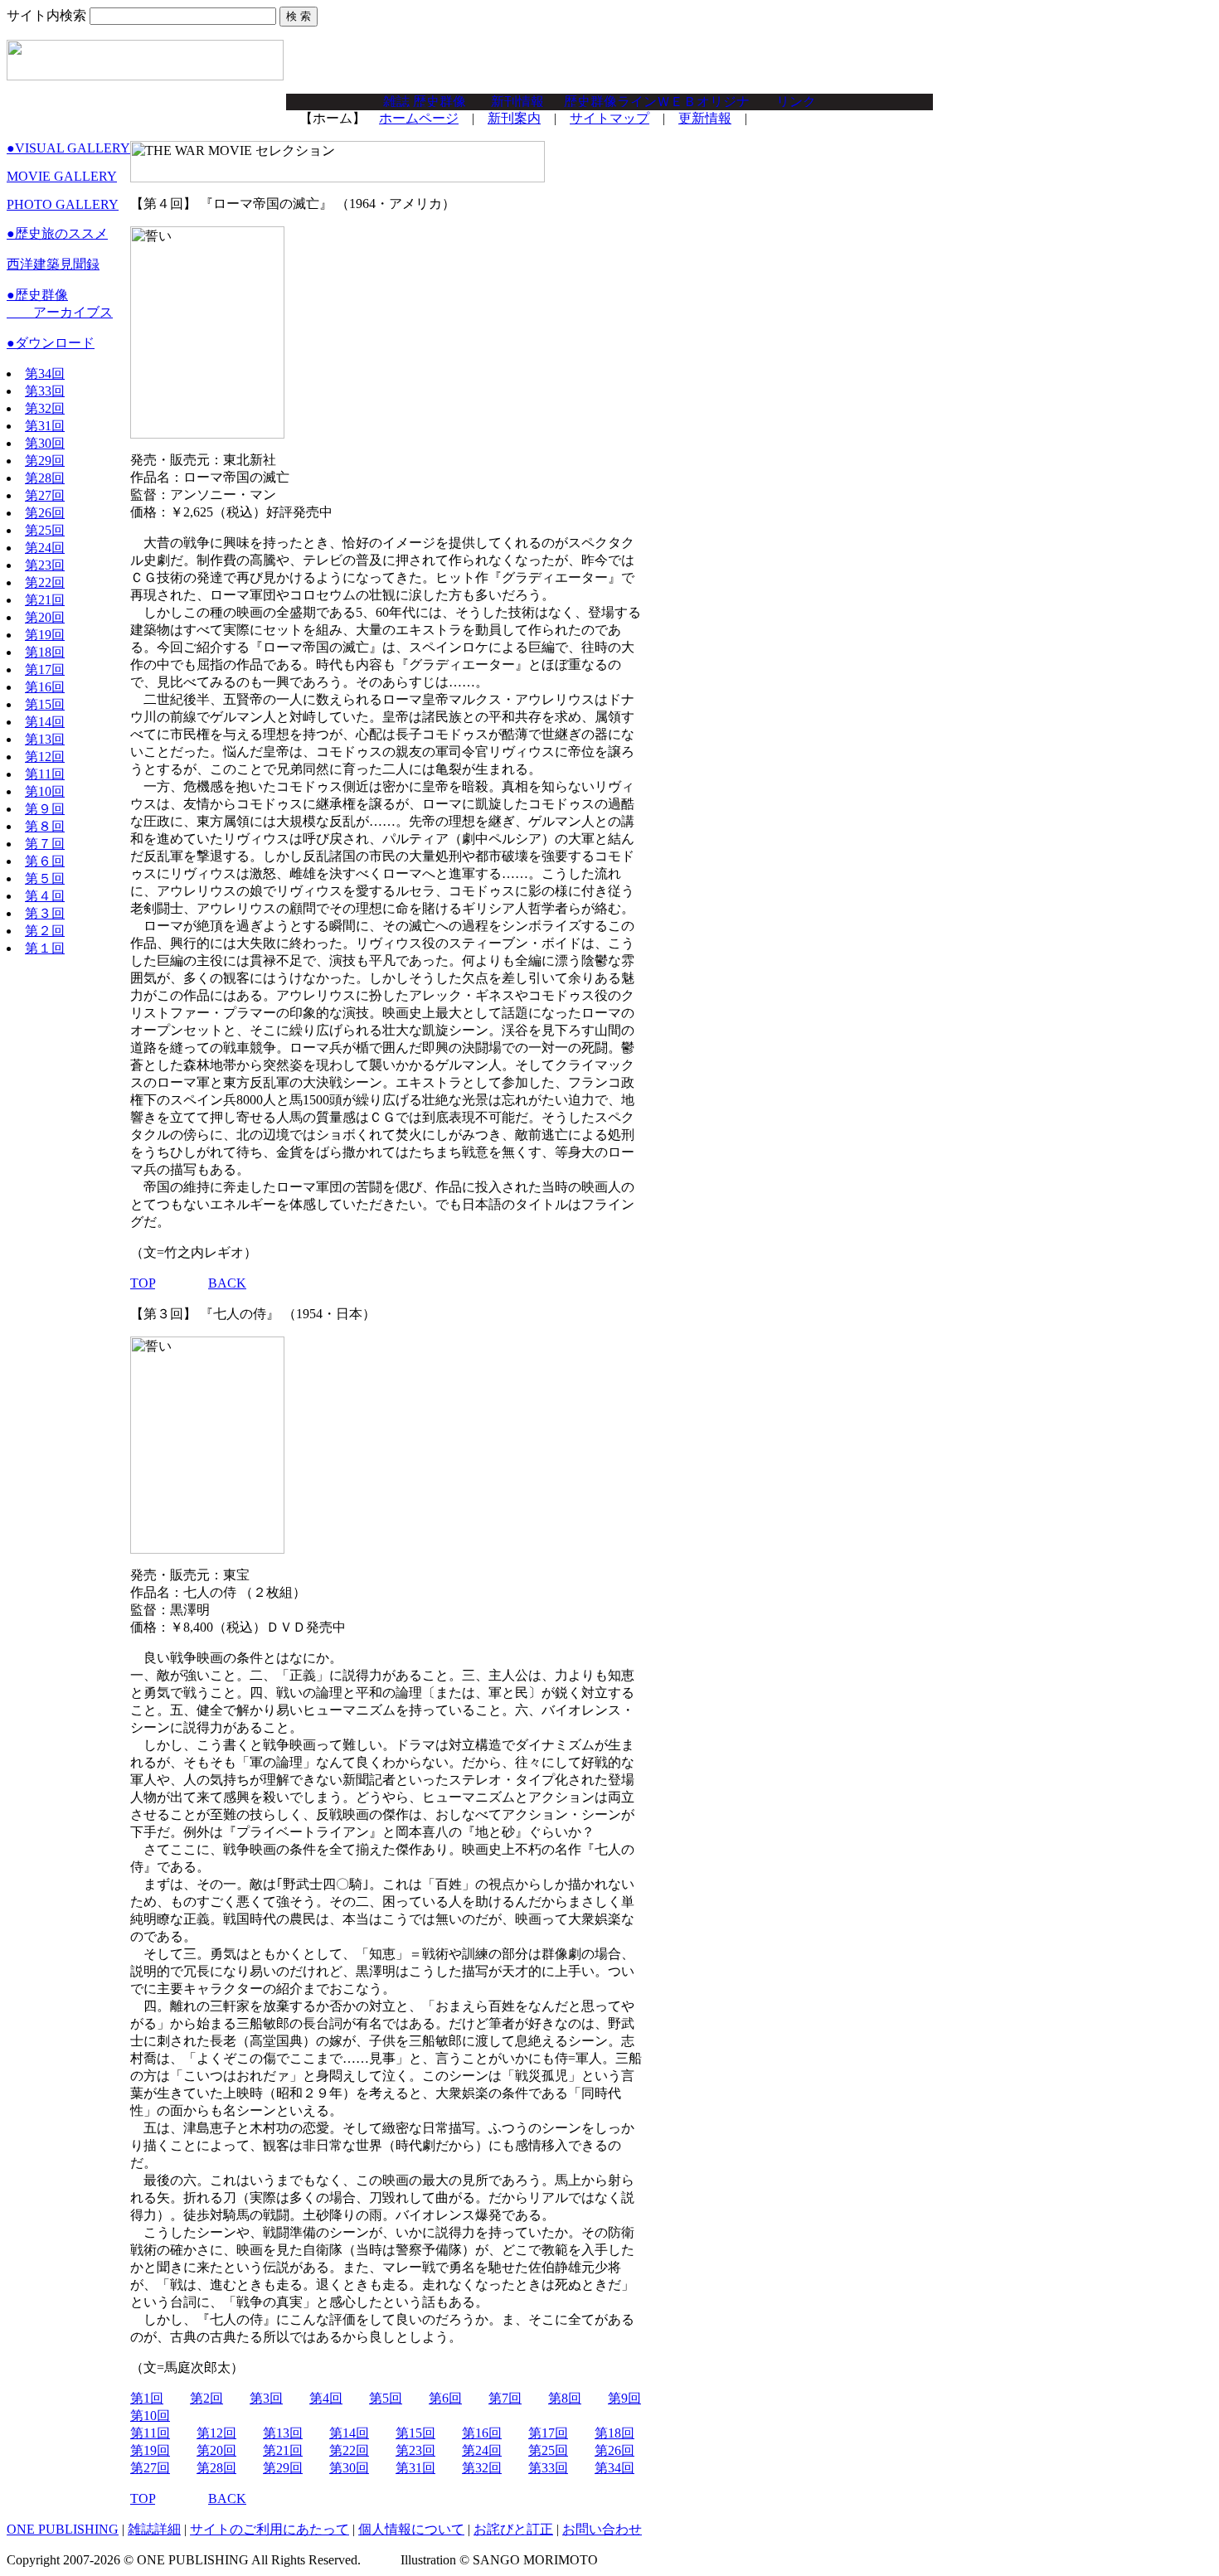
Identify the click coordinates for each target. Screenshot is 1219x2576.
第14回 (45, 722)
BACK (227, 1283)
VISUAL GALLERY (68, 148)
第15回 (45, 704)
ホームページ (419, 118)
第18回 (45, 652)
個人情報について (411, 2529)
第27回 (45, 495)
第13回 (45, 739)
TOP (143, 1283)
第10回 (45, 791)
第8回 (565, 2398)
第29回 (45, 461)
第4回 (326, 2398)
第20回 (45, 617)
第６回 (45, 861)
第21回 (45, 600)
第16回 (45, 687)
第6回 (445, 2398)
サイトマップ (609, 118)
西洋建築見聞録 (53, 264)
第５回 (45, 878)
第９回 (45, 809)
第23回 (45, 565)
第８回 (45, 826)
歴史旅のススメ (57, 233)
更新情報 (705, 118)
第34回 (45, 374)
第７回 (45, 844)
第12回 (45, 757)
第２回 (45, 931)
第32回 (45, 408)
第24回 (45, 548)
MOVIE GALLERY (62, 176)
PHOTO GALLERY (63, 204)
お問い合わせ (602, 2529)
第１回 (45, 948)
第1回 (147, 2398)
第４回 (45, 896)
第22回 (45, 582)
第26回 (45, 513)
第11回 (45, 774)
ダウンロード (51, 343)
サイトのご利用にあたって (270, 2529)
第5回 (386, 2398)
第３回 (45, 913)
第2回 (206, 2398)
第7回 (505, 2398)
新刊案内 (514, 118)
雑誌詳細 (154, 2529)
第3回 (266, 2398)
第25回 (45, 530)
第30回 (45, 443)
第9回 (624, 2398)
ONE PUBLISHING (63, 2529)
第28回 (45, 478)
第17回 (45, 669)
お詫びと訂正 (513, 2529)
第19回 (45, 635)
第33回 (45, 391)
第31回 (45, 426)
